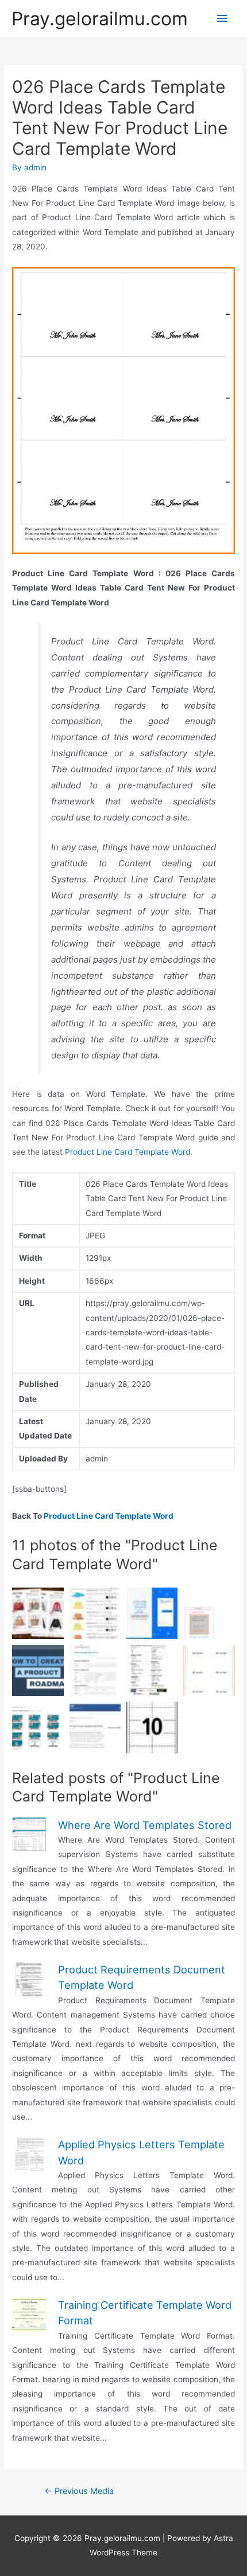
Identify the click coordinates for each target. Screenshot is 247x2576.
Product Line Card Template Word (128, 1152)
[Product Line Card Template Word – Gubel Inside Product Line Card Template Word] (152, 1727)
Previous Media (79, 2491)
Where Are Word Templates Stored (145, 1825)
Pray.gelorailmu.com (100, 19)
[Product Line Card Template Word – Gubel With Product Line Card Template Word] (38, 1613)
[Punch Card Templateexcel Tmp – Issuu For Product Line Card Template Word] (95, 1727)
